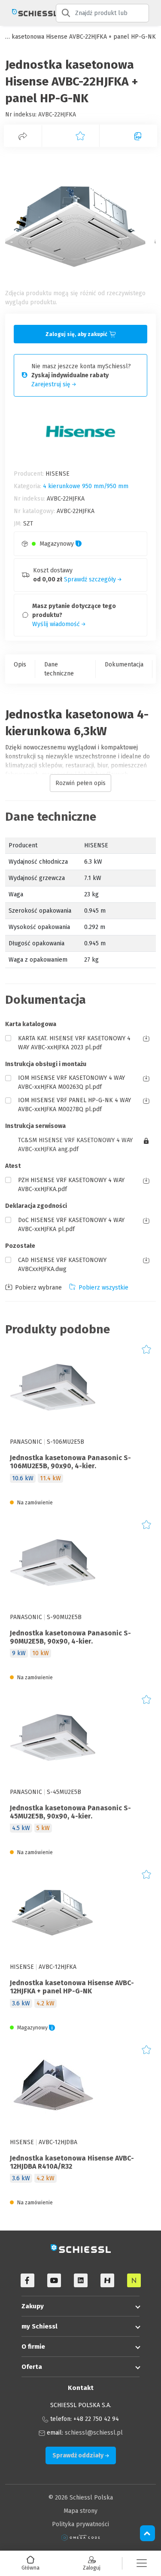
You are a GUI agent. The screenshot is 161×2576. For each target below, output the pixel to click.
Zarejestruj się (52, 384)
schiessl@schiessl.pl (94, 2433)
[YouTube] (54, 2280)
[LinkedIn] (81, 2280)
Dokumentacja (124, 665)
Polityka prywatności (80, 2524)
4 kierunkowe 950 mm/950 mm (86, 486)
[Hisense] (107, 2280)
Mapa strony (80, 2511)
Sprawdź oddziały (79, 2455)
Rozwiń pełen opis (80, 783)
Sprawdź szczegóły (91, 579)
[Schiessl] (28, 13)
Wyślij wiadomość (57, 624)
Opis (20, 665)
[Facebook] (27, 2280)
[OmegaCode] (81, 2538)
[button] (142, 2563)
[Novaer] (134, 2280)
